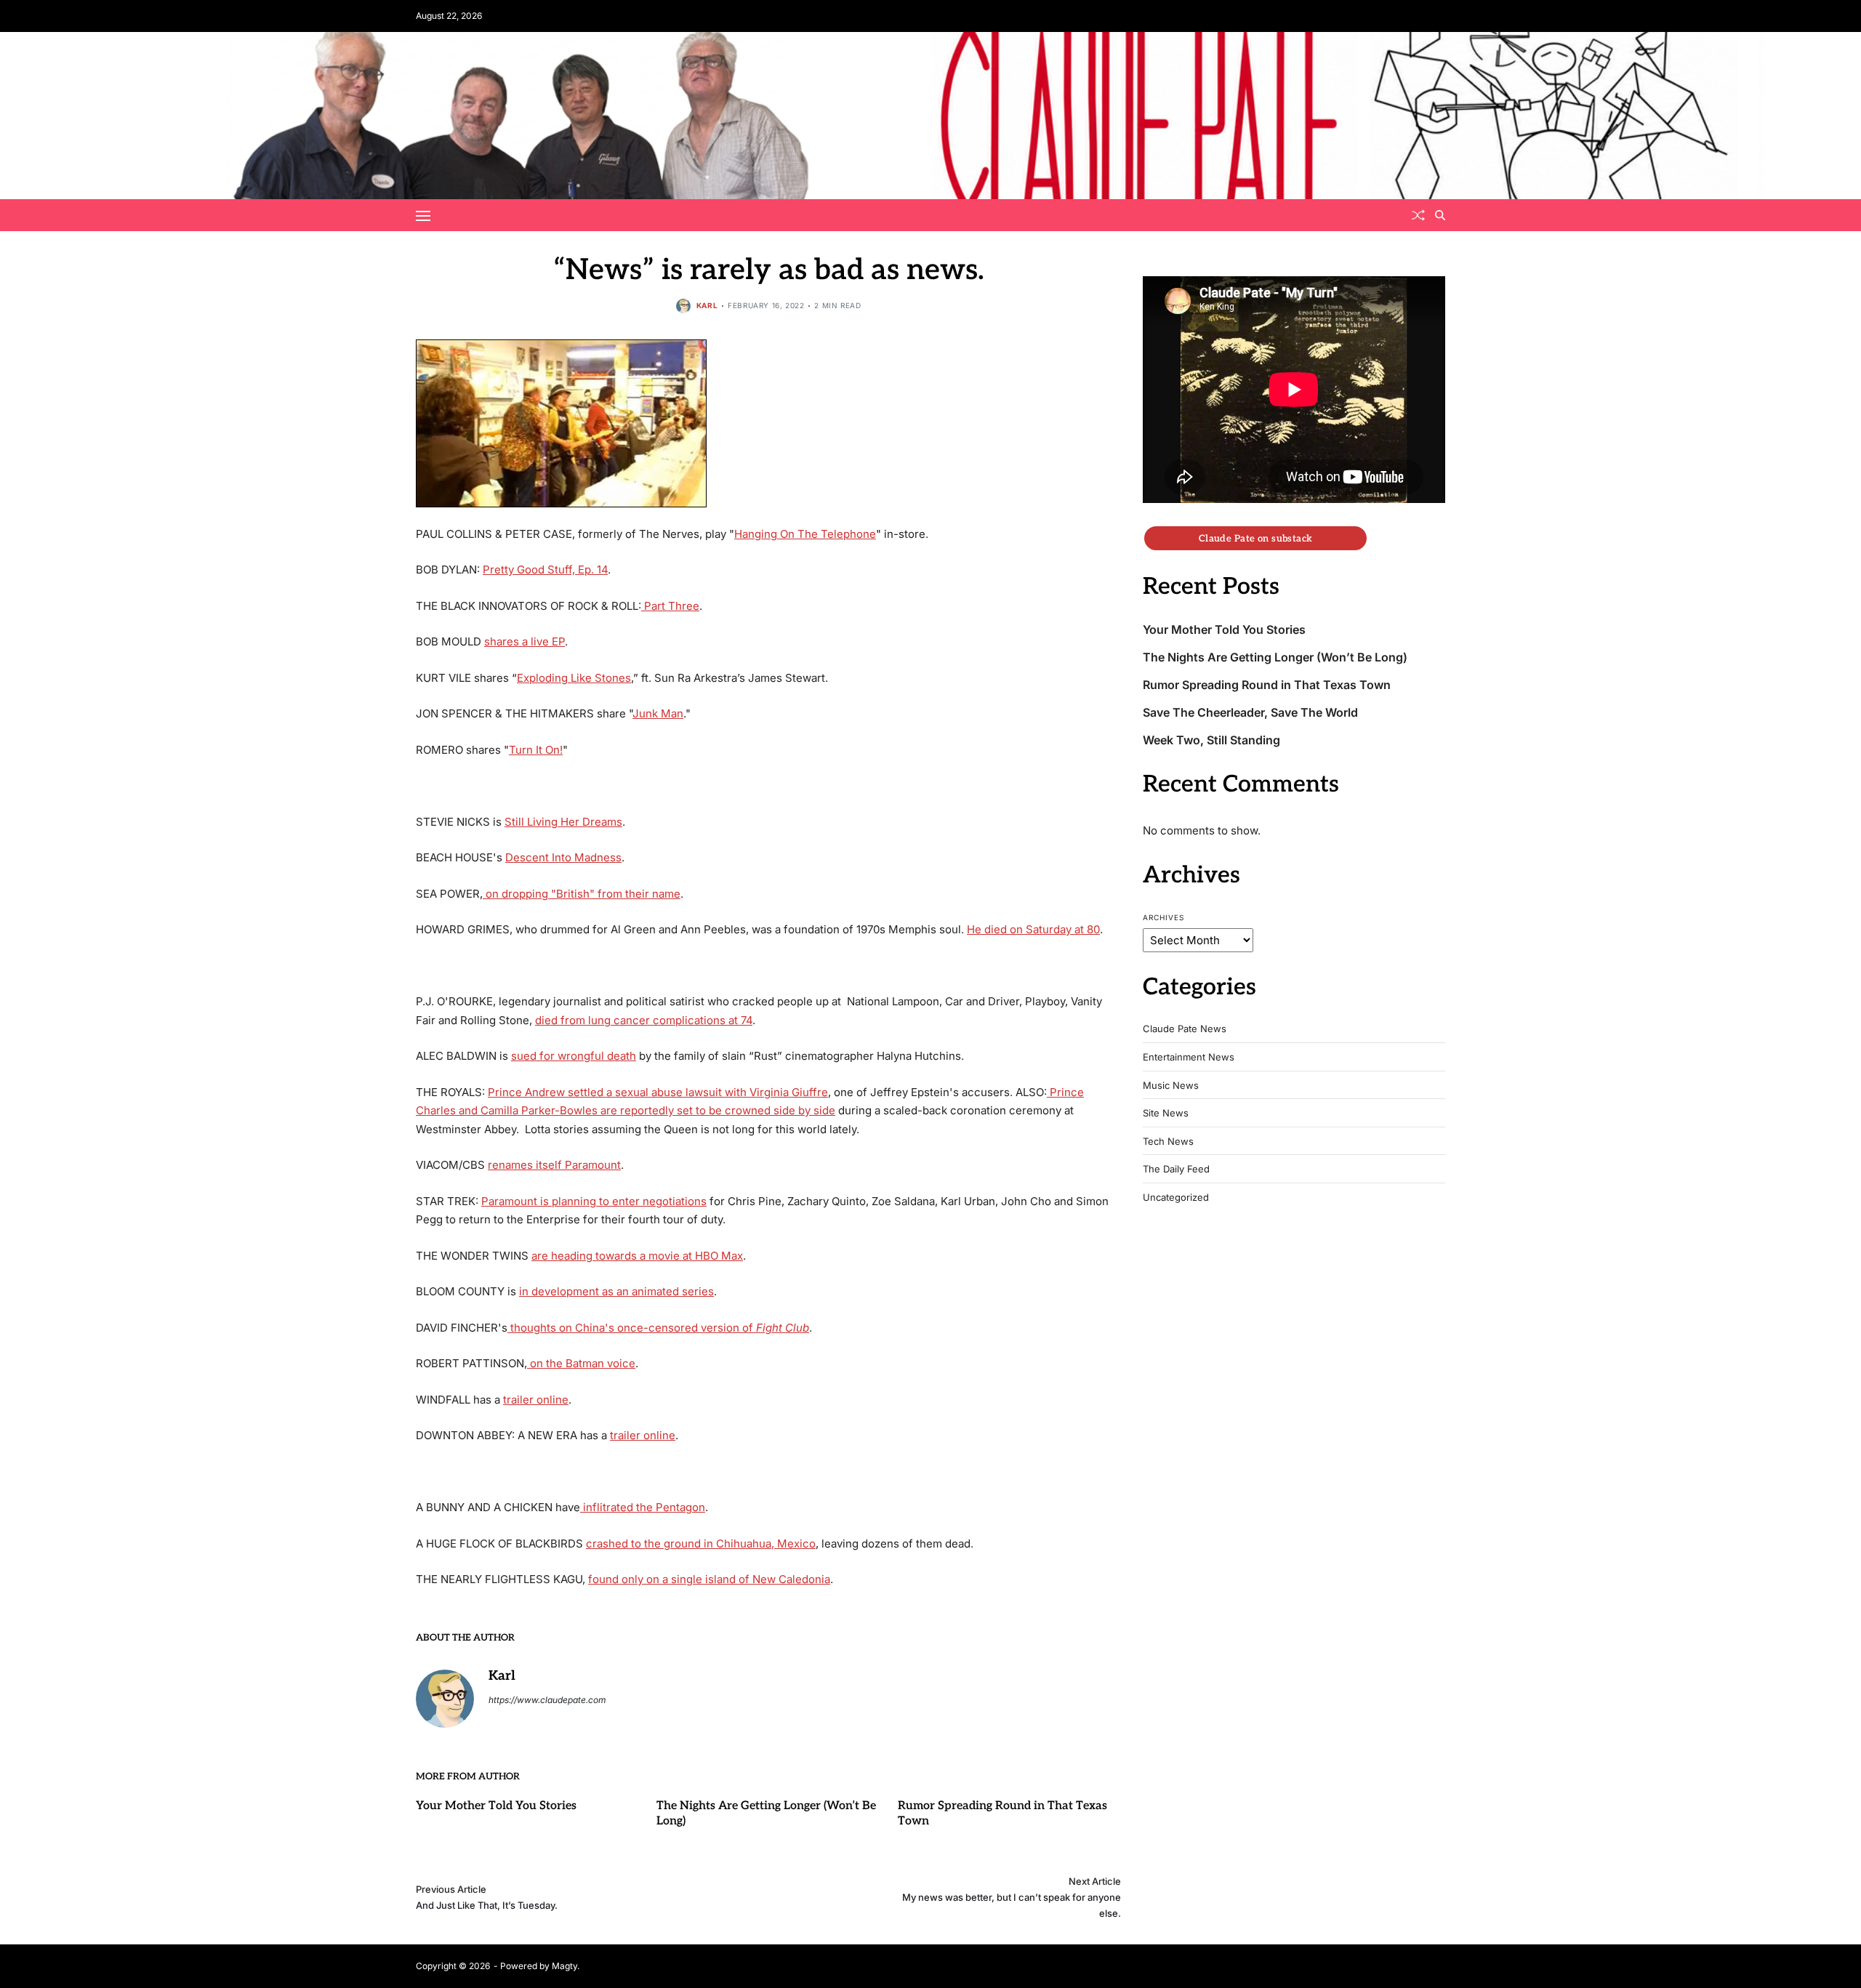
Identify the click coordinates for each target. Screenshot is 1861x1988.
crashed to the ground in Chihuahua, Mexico (701, 1544)
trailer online (536, 1400)
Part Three (670, 606)
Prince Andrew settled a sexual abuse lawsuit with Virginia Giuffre (658, 1092)
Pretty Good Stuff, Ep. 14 (545, 570)
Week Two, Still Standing (1211, 740)
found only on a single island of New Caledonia (709, 1579)
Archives (1163, 917)
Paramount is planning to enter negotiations (594, 1201)
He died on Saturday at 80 (1033, 929)
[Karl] (445, 1699)
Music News (1171, 1086)
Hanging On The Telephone (805, 534)
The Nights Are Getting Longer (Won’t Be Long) (1275, 657)
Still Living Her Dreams (563, 822)
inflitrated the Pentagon (643, 1507)
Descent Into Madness (563, 857)
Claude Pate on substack (1256, 538)
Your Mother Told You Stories (496, 1806)
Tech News (1168, 1142)
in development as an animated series (616, 1291)
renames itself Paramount (554, 1165)
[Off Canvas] (423, 216)
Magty (564, 1966)
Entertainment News (1189, 1057)
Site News (1166, 1113)
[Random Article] (1418, 215)
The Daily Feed (1176, 1169)
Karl (707, 305)
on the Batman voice (581, 1363)
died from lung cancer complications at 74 (644, 1020)
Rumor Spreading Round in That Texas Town (1267, 685)
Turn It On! (536, 750)
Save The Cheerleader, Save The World (1250, 713)
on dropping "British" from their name (582, 894)
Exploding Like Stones (574, 678)
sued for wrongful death (574, 1056)
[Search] (1440, 215)
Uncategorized (1176, 1198)
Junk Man (658, 713)
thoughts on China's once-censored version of (658, 1328)
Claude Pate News (1185, 1029)
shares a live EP (524, 641)
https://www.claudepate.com (547, 1700)
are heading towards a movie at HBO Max (637, 1256)
